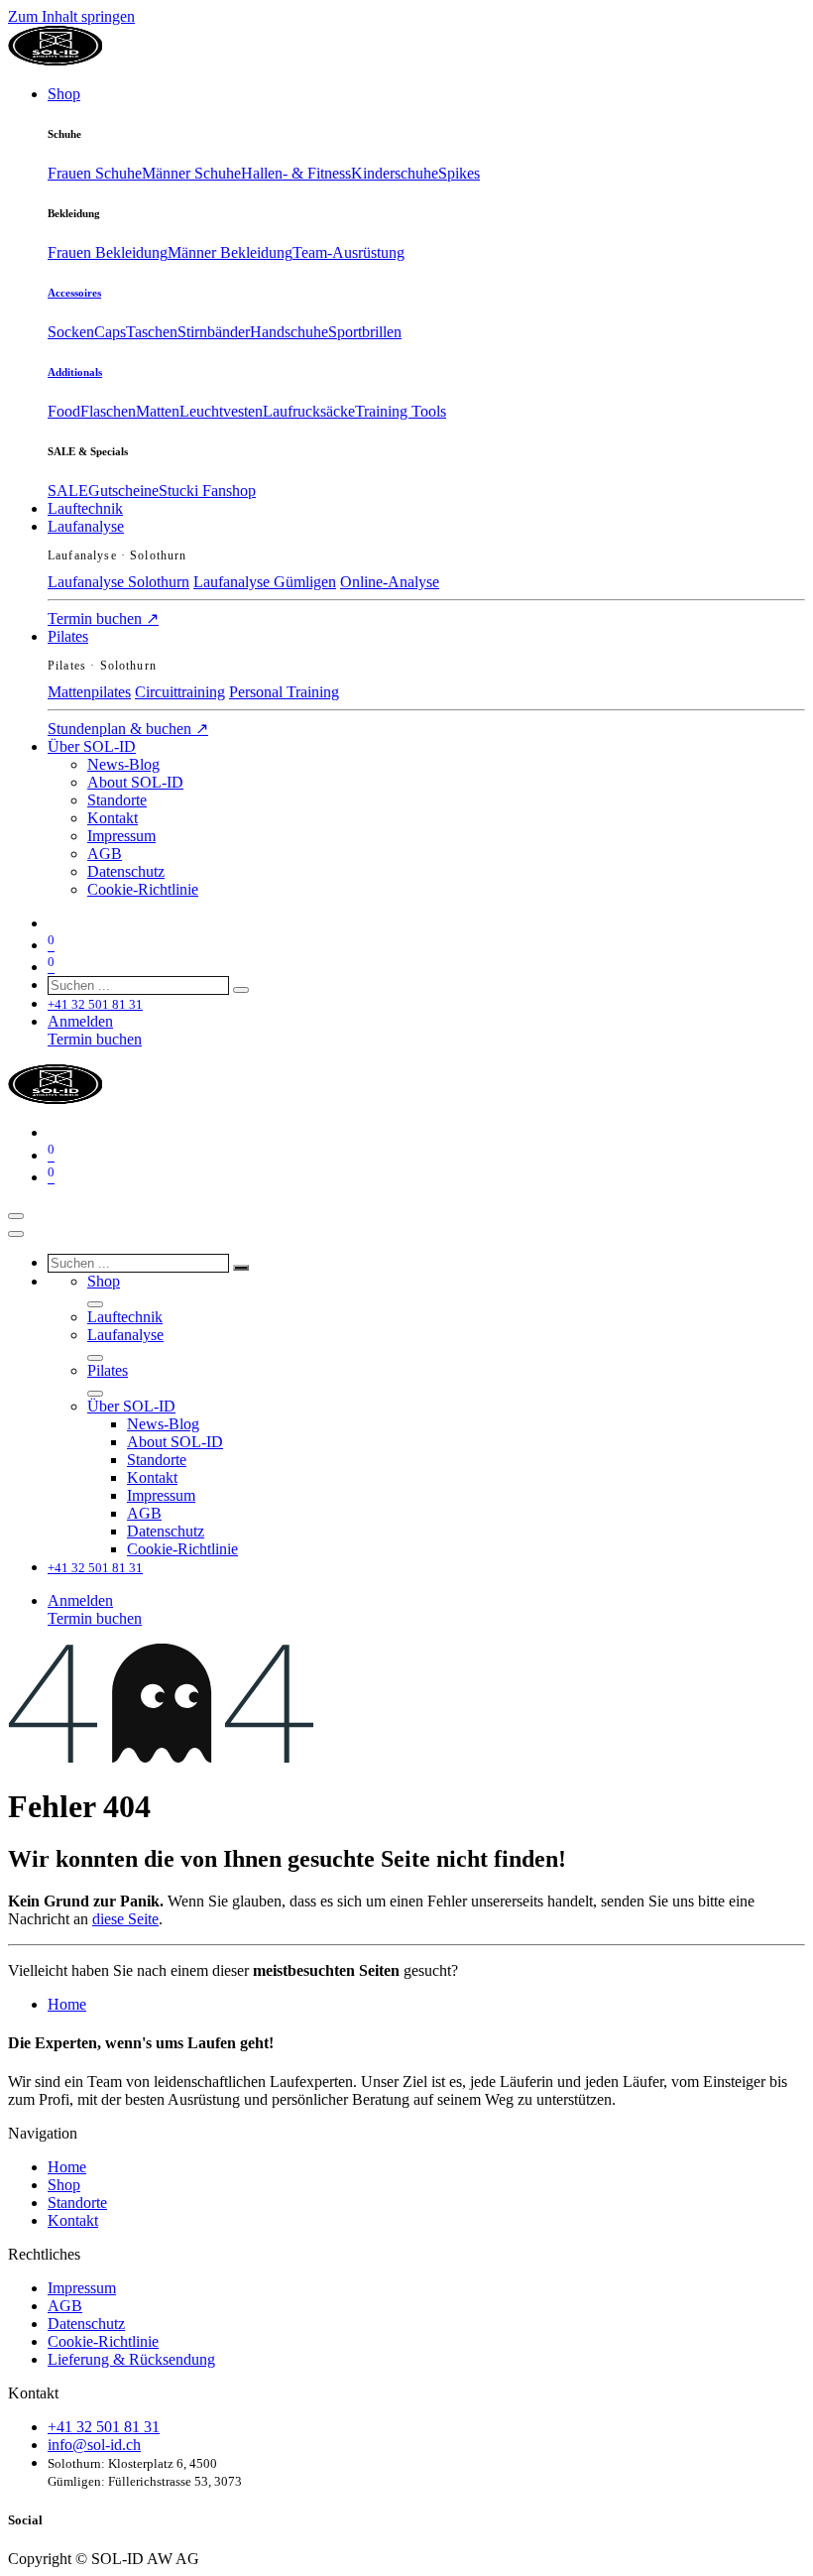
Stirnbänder (214, 332)
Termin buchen (103, 618)
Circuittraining (180, 692)
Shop (64, 2185)
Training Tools (401, 411)
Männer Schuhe (191, 173)
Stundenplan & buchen (128, 729)
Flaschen (108, 411)
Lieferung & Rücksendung (131, 2359)
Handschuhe (289, 332)
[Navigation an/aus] (16, 1216)
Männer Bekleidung (230, 252)
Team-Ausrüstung (348, 252)
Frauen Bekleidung (108, 252)
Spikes (459, 173)
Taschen (152, 332)
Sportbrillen (365, 332)
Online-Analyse (390, 582)
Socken (71, 332)
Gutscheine (123, 491)
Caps (110, 332)
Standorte (77, 2203)
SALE (68, 491)
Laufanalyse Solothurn (118, 582)
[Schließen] (16, 1234)
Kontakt (73, 2220)
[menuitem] (64, 94)
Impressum (82, 2288)
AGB (65, 2306)
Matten (158, 411)
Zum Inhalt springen (71, 16)
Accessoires (74, 293)
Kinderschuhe (395, 173)
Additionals (75, 372)
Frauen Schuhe (95, 173)
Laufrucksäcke (309, 411)
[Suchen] (241, 990)
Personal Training (284, 692)
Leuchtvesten (221, 411)
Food (64, 411)
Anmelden (80, 1021)
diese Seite (125, 1919)
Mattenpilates (89, 692)
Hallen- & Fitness (296, 173)
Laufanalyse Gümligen (265, 582)
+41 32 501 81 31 (104, 2427)
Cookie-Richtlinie (103, 2341)
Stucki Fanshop (207, 491)
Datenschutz (86, 2324)
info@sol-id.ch (94, 2445)
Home (67, 2004)
